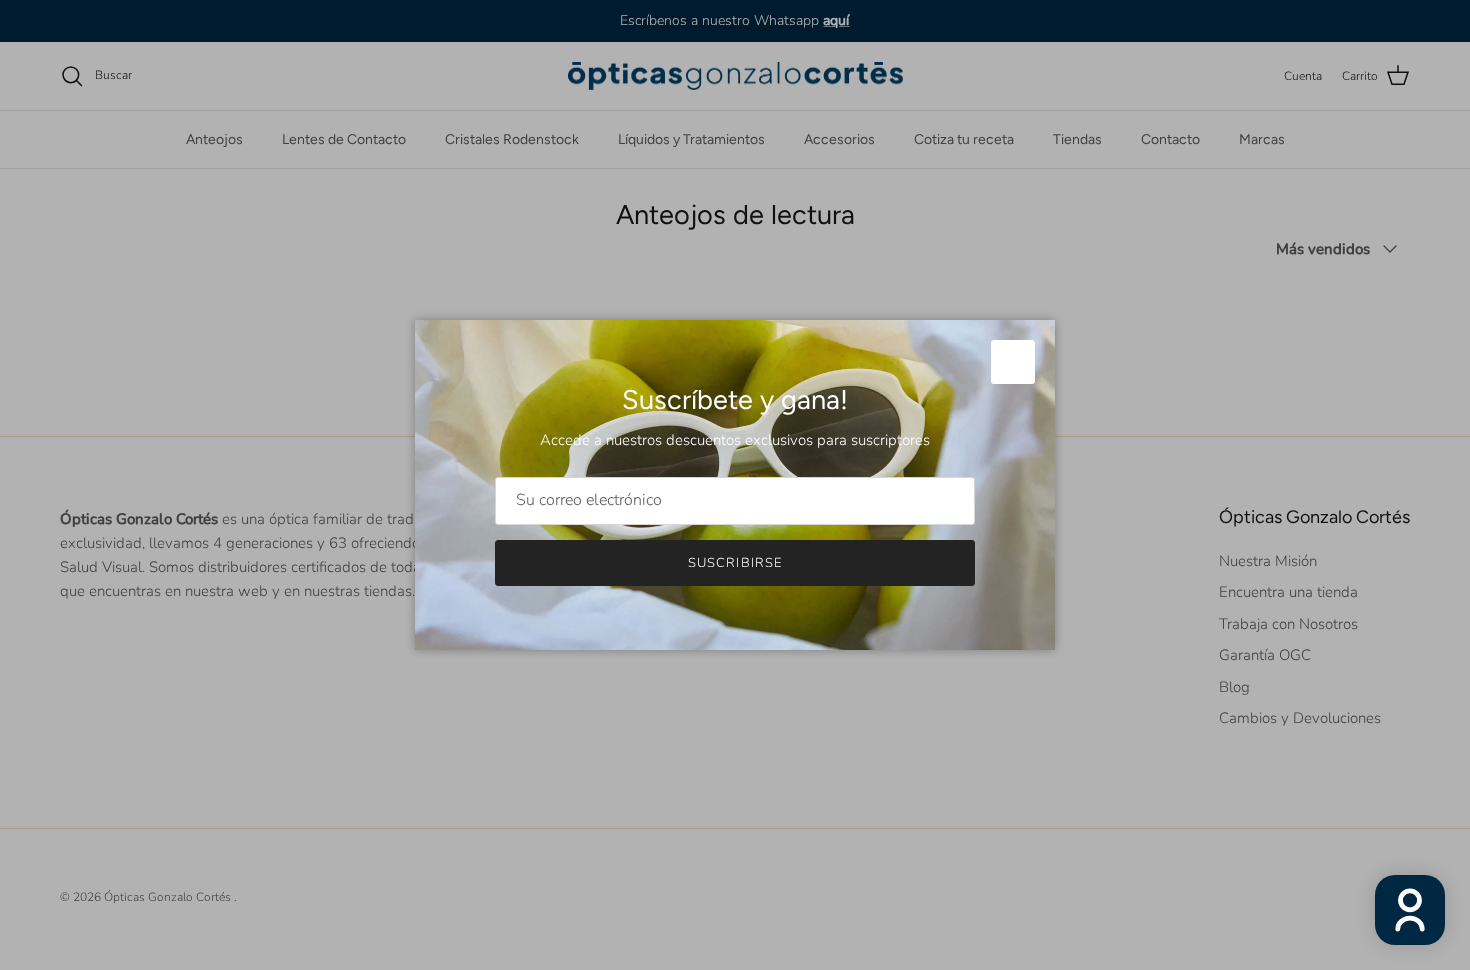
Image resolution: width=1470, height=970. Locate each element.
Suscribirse (734, 563)
